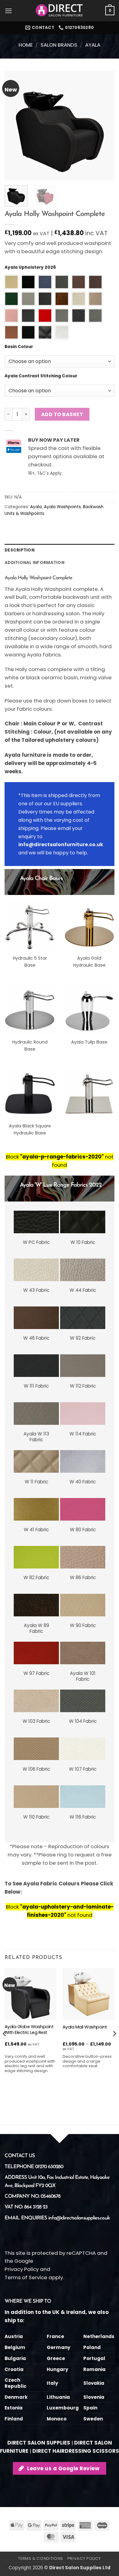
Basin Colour (19, 347)
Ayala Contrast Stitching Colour (41, 376)
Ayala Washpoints (62, 507)
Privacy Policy (22, 2269)
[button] (9, 11)
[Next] (105, 126)
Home (26, 45)
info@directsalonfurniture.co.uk (61, 844)
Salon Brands (59, 45)
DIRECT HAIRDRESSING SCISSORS (76, 2451)
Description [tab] (20, 550)
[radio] (11, 282)
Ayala (93, 45)
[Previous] (14, 126)
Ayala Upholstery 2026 (30, 268)
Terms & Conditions (41, 2558)
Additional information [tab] (34, 563)
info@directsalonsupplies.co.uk (79, 2218)
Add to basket (62, 414)
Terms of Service (26, 2277)
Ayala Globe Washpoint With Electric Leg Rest (29, 2030)
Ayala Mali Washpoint (85, 2027)
